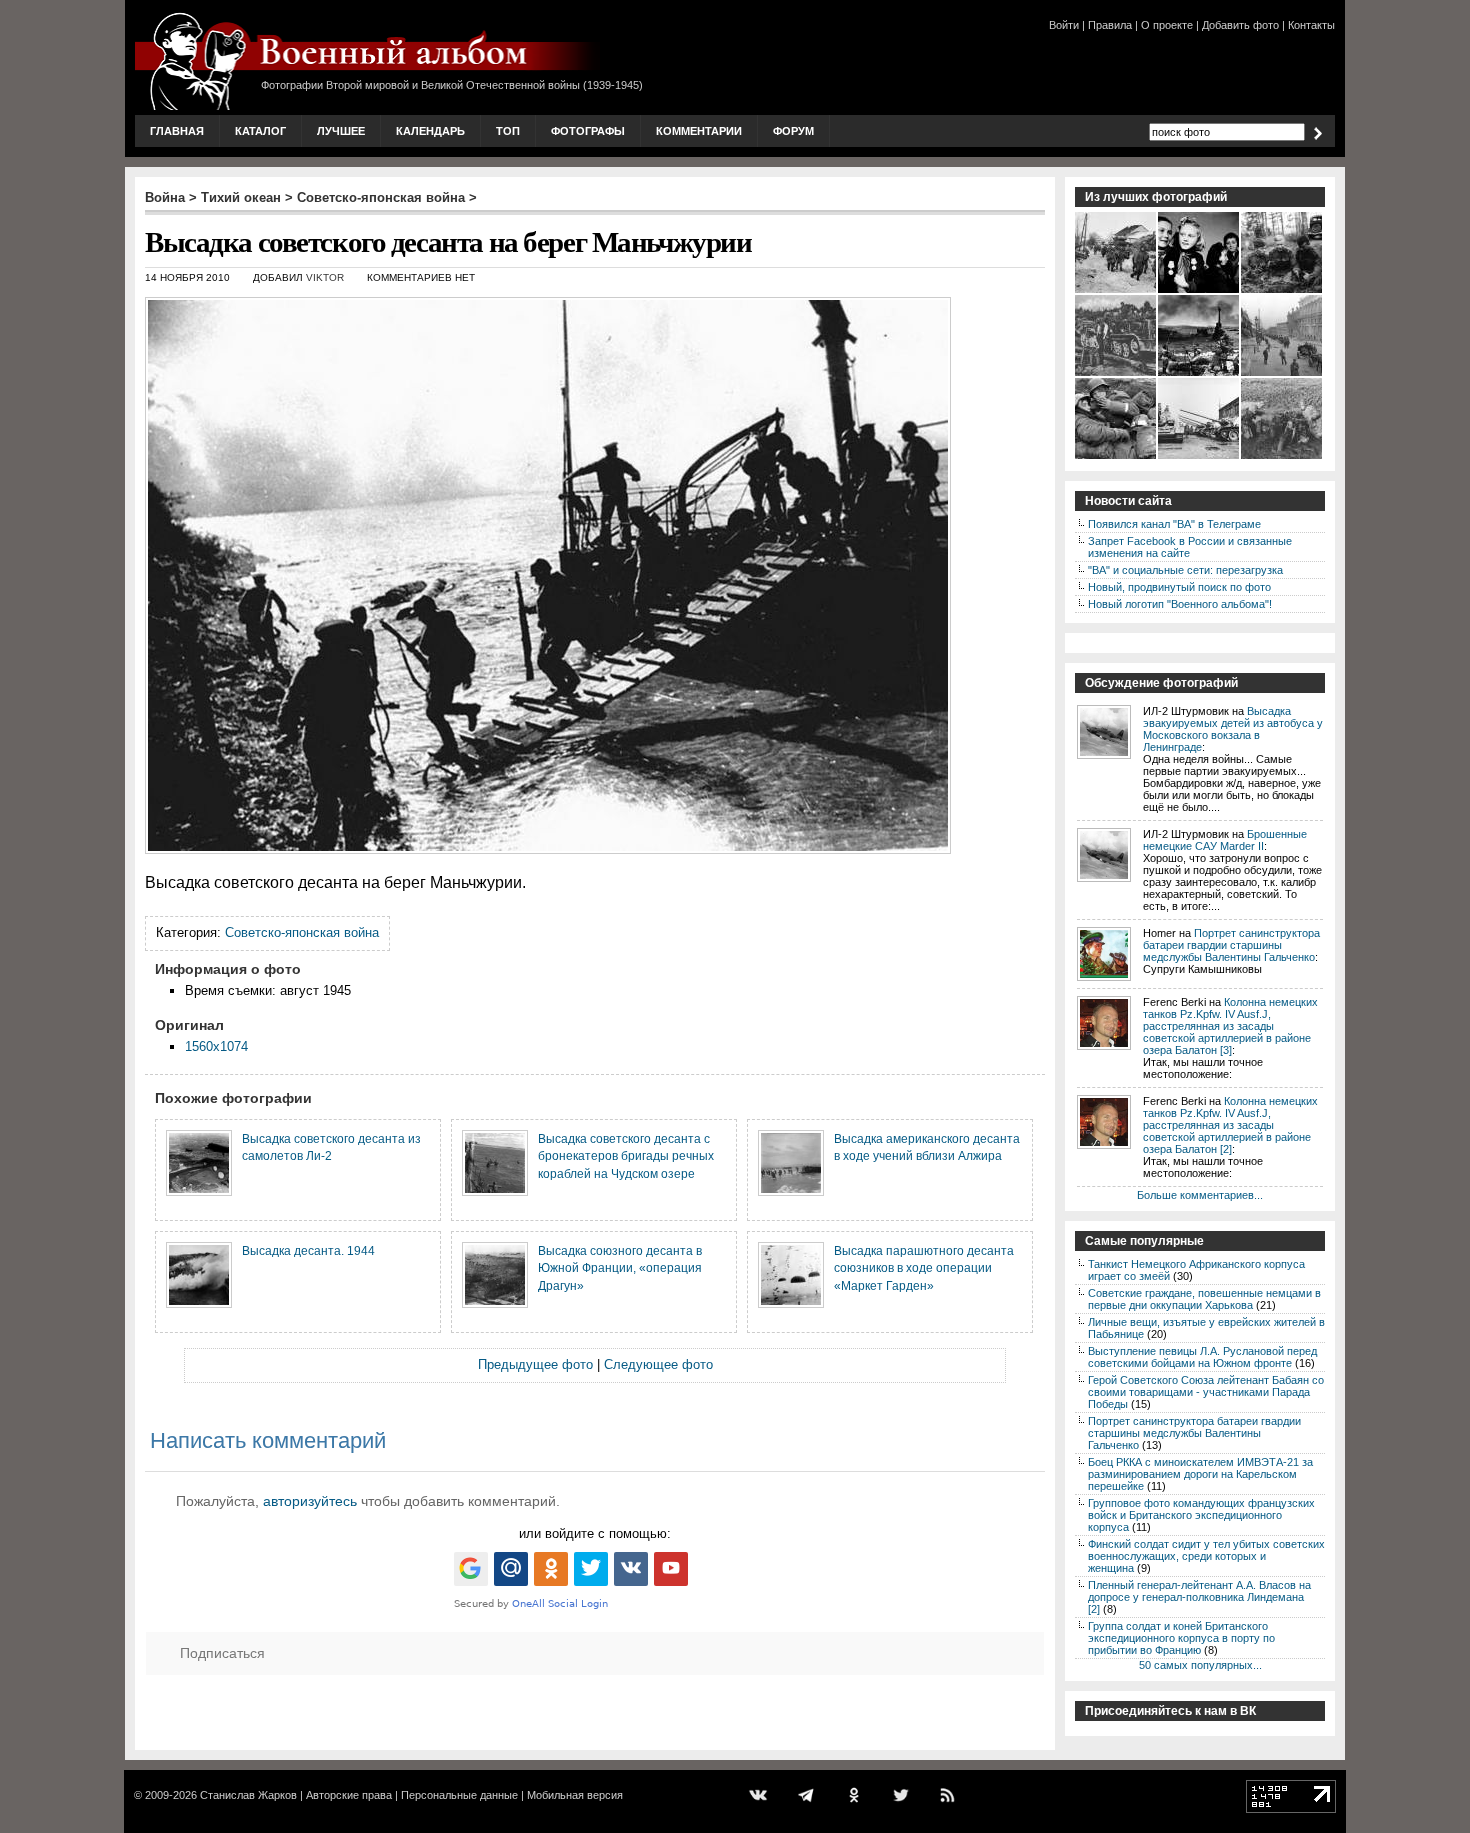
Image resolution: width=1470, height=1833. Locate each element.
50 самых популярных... (1200, 1665)
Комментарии (699, 131)
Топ (508, 131)
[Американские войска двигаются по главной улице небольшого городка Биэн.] (1116, 291)
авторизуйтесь (310, 1501)
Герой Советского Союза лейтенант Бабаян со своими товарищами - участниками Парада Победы (1206, 1392)
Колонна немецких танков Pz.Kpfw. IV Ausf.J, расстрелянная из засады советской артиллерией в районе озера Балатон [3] (1230, 1026)
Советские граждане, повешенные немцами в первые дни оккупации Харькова (1204, 1299)
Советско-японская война (381, 197)
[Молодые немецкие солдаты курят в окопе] (1116, 457)
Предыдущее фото (535, 1364)
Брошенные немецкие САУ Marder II (1225, 840)
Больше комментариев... (1200, 1195)
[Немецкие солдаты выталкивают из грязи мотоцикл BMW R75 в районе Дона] (1282, 457)
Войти (1064, 25)
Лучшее (341, 131)
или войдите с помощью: (595, 1533)
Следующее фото (658, 1364)
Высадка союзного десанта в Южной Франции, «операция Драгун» (620, 1268)
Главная (177, 131)
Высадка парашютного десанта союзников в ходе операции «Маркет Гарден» (924, 1268)
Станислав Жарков (248, 1795)
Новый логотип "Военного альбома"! (1180, 604)
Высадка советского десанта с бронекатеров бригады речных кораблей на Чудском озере (626, 1156)
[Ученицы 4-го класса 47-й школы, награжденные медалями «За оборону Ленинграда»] (1199, 291)
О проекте (1167, 25)
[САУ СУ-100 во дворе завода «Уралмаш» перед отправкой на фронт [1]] (1199, 457)
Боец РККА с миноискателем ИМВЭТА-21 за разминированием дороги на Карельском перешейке (1200, 1474)
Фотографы (588, 131)
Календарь (430, 131)
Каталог (260, 131)
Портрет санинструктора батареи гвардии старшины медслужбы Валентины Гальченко (1231, 945)
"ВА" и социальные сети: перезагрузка (1185, 570)
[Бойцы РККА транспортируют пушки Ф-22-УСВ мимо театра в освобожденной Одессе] (1282, 374)
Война (165, 197)
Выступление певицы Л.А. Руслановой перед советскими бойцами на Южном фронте (1202, 1357)
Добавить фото (1240, 25)
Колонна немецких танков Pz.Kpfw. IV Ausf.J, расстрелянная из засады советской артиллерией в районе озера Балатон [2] (1230, 1125)
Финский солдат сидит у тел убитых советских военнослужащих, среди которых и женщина (1206, 1556)
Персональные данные (459, 1795)
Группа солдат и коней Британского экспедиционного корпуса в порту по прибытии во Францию (1181, 1638)
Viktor (325, 277)
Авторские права (349, 1795)
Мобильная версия (575, 1795)
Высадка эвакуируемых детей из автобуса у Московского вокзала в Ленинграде (1233, 729)
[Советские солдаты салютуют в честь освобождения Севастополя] (1199, 374)
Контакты (1311, 25)
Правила (1110, 25)
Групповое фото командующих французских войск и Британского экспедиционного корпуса (1201, 1515)
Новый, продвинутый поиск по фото (1179, 587)
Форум (793, 131)
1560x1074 (216, 1046)
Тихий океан (241, 197)
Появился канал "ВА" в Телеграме (1174, 524)
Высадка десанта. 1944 (308, 1250)
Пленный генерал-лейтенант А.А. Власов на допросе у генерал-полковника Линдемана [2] (1199, 1597)
